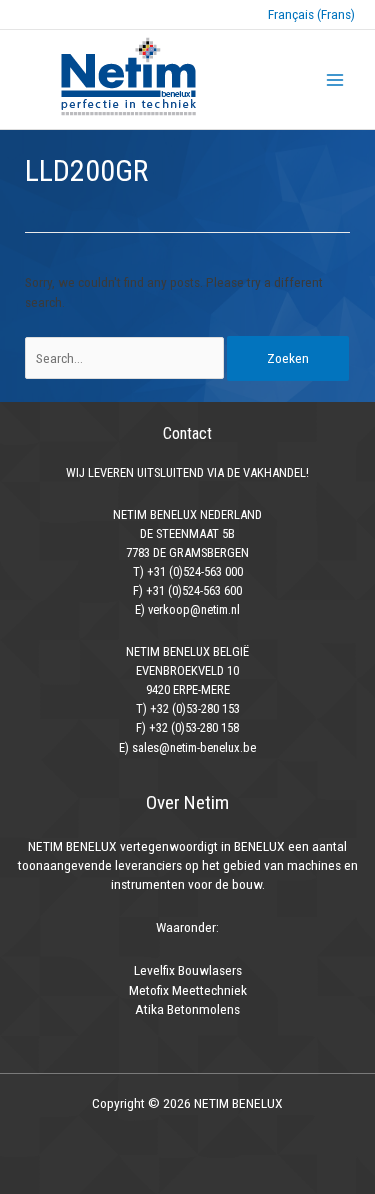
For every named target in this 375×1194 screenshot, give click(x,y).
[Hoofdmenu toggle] (335, 79)
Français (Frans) (311, 14)
